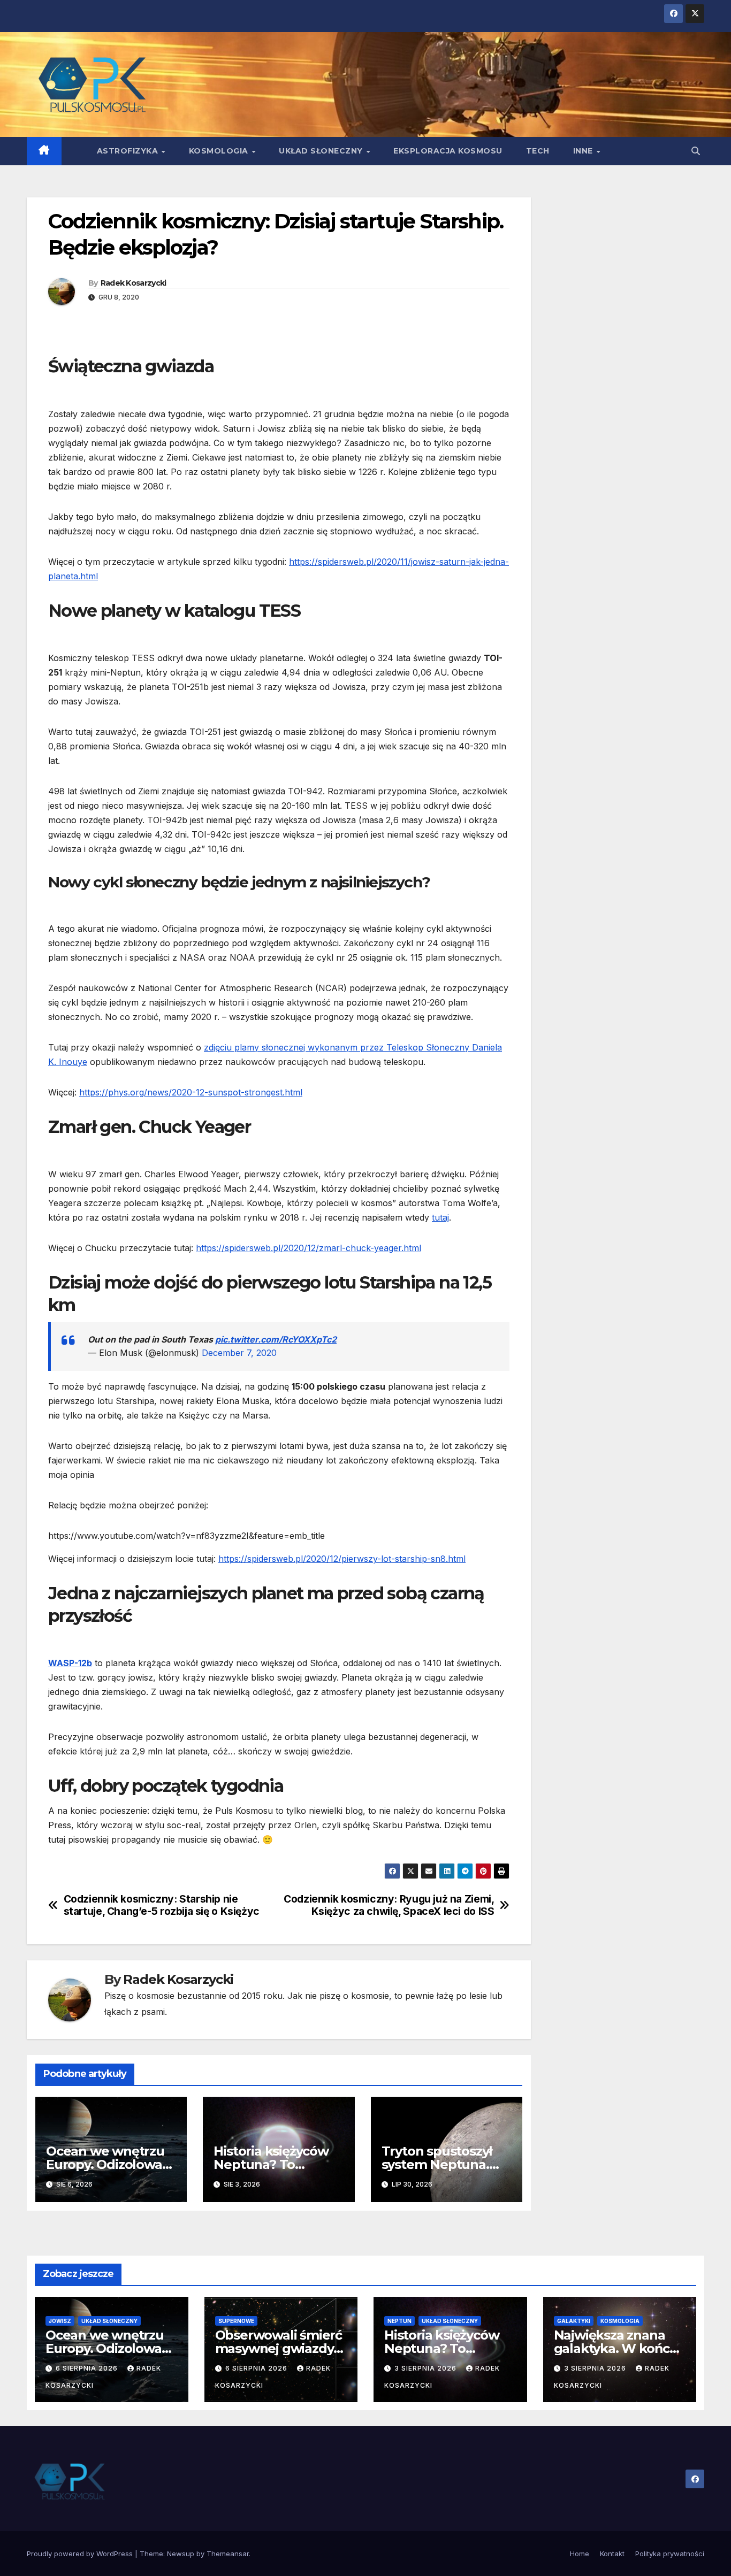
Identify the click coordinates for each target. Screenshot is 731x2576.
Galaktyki (574, 2321)
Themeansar (228, 2554)
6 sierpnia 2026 (88, 2368)
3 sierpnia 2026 (427, 2368)
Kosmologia (220, 151)
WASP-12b (70, 1663)
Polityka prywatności (670, 2554)
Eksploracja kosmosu (448, 151)
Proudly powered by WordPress (81, 2554)
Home (580, 2554)
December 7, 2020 (239, 1353)
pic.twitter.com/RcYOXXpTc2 (276, 1339)
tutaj (440, 1217)
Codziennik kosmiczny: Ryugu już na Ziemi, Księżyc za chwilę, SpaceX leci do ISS (389, 1905)
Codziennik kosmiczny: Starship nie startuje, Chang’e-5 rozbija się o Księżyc (162, 1905)
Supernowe (236, 2321)
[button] (696, 151)
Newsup (181, 2554)
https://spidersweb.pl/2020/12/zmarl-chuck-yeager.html (309, 1248)
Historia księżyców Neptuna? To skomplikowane (271, 2164)
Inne (584, 151)
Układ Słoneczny (322, 151)
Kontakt (612, 2554)
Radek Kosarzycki (134, 283)
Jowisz (60, 2321)
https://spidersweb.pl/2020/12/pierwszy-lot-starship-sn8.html (342, 1559)
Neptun (399, 2321)
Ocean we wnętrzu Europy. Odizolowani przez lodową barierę (111, 2348)
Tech (538, 151)
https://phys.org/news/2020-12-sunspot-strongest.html (191, 1092)
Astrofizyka (129, 151)
